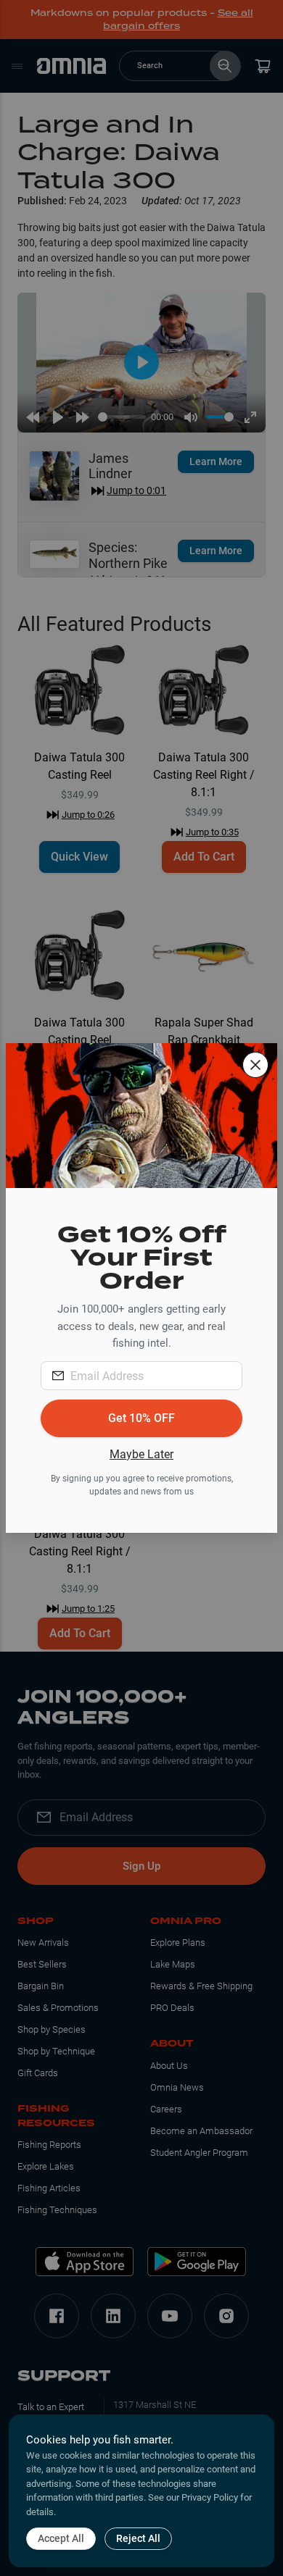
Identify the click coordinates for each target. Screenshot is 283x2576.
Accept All (61, 2538)
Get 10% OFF (141, 1418)
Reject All (138, 2538)
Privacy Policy (210, 2497)
